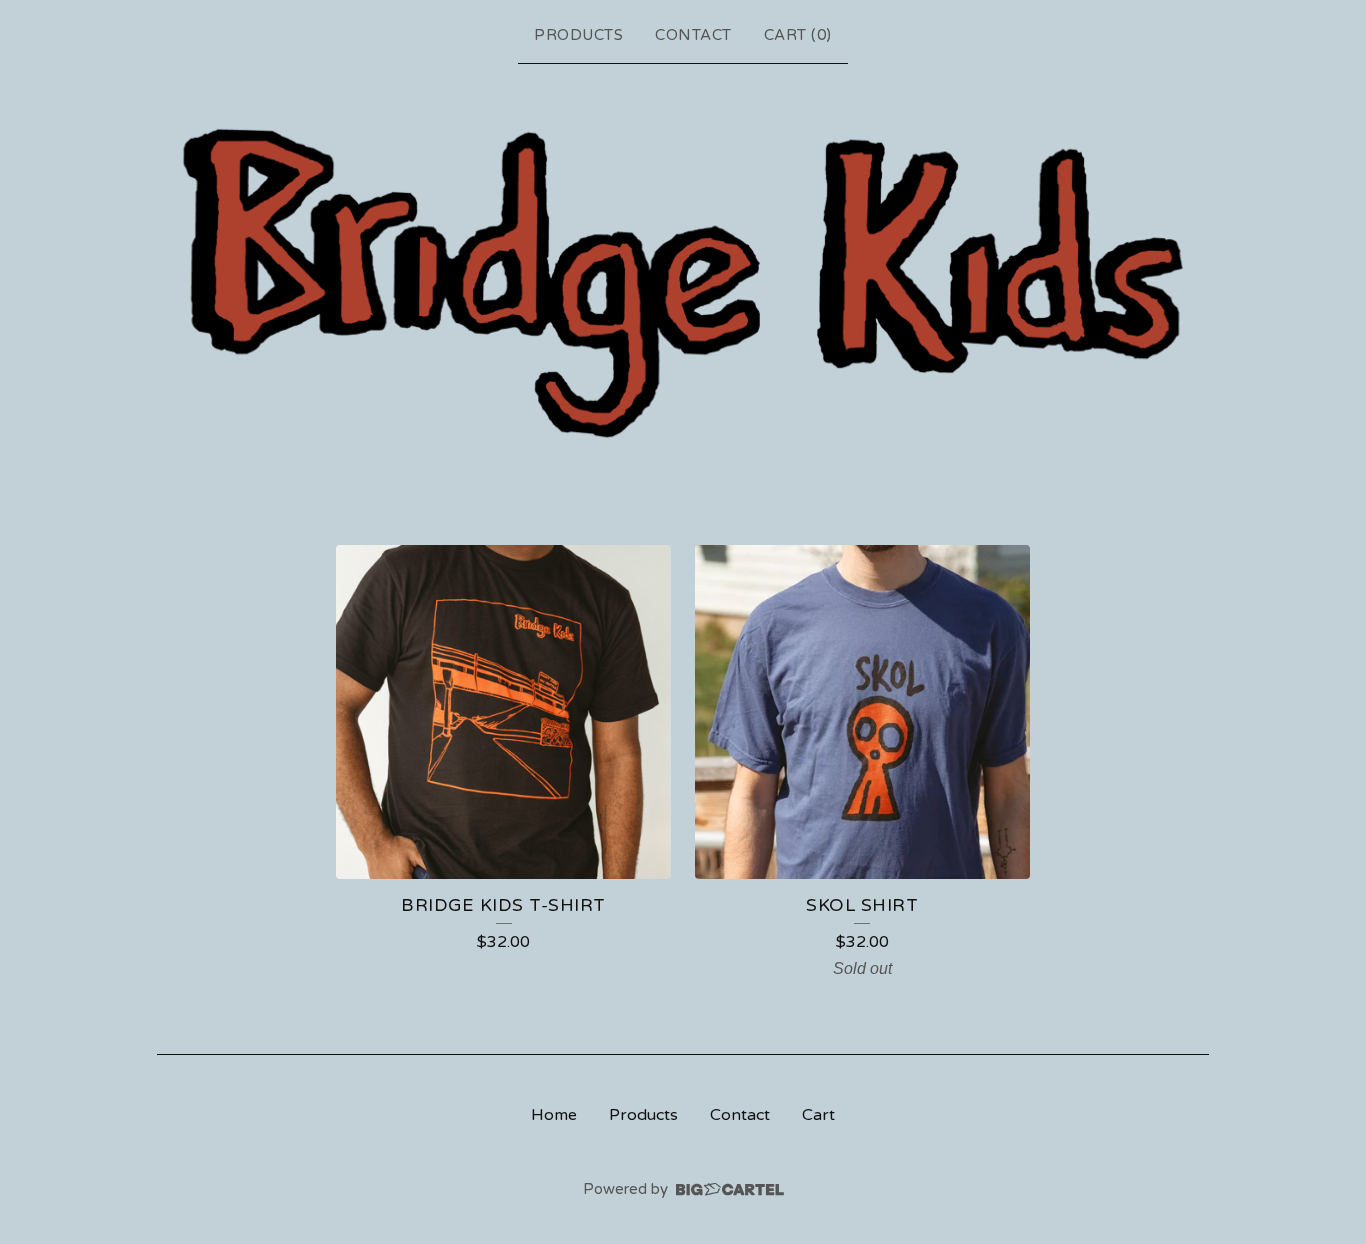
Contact (693, 35)
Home (554, 1115)
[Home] (683, 282)
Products (578, 35)
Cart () (798, 35)
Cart (818, 1115)
